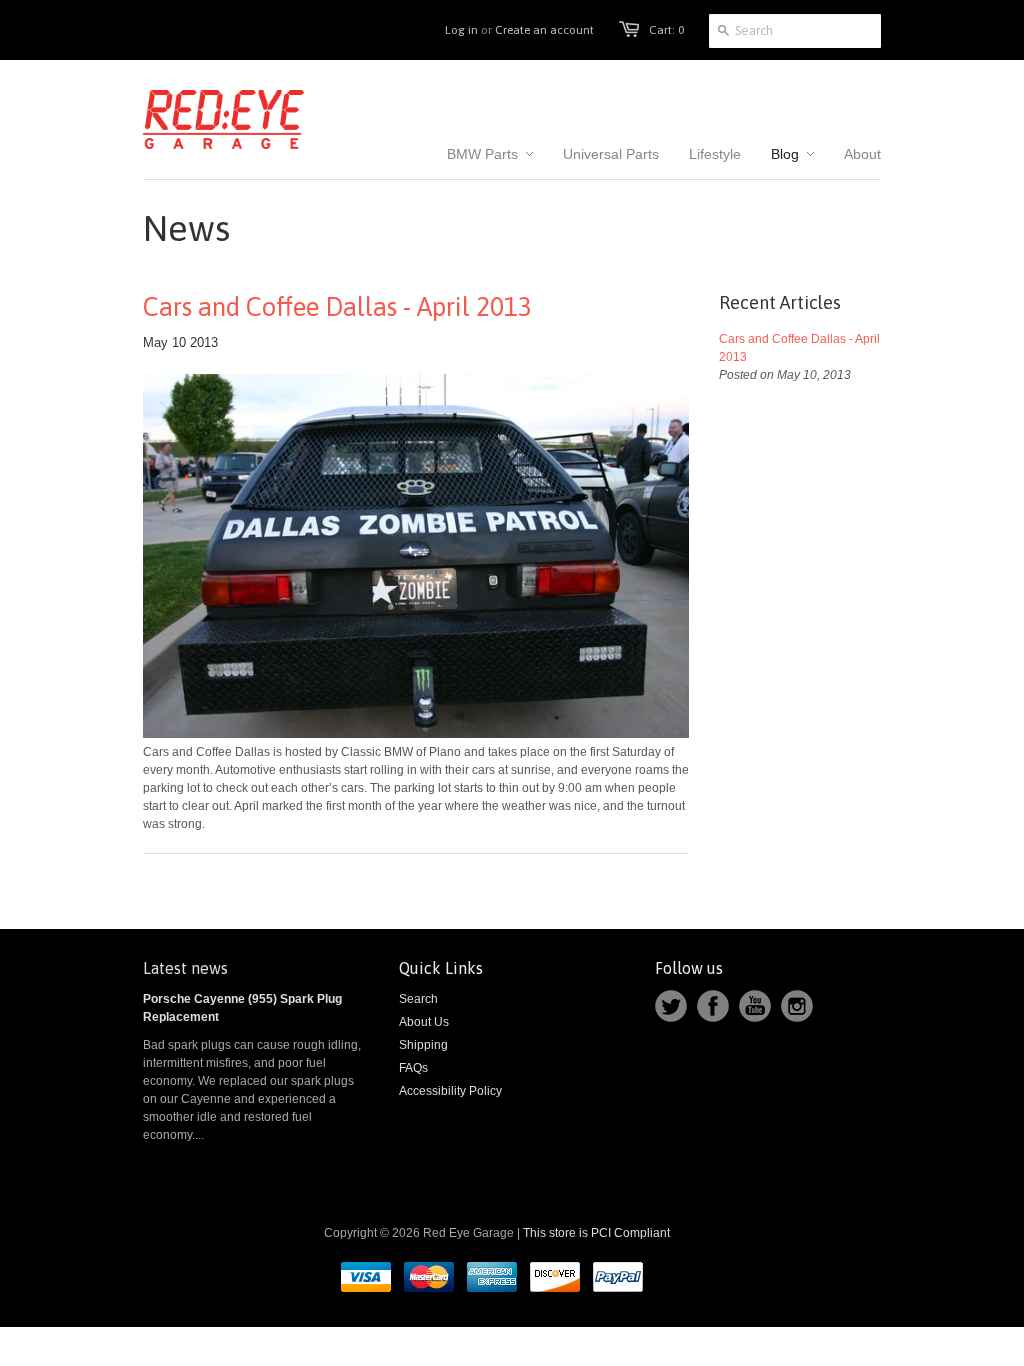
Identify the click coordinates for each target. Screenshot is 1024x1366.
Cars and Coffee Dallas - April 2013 (337, 307)
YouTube (755, 1006)
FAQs (413, 1068)
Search (418, 999)
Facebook (713, 1006)
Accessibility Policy (450, 1091)
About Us (424, 1022)
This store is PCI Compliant (596, 1233)
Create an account (544, 30)
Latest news (185, 968)
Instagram (797, 1006)
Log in (461, 30)
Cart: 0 (666, 30)
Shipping (423, 1045)
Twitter (671, 1006)
